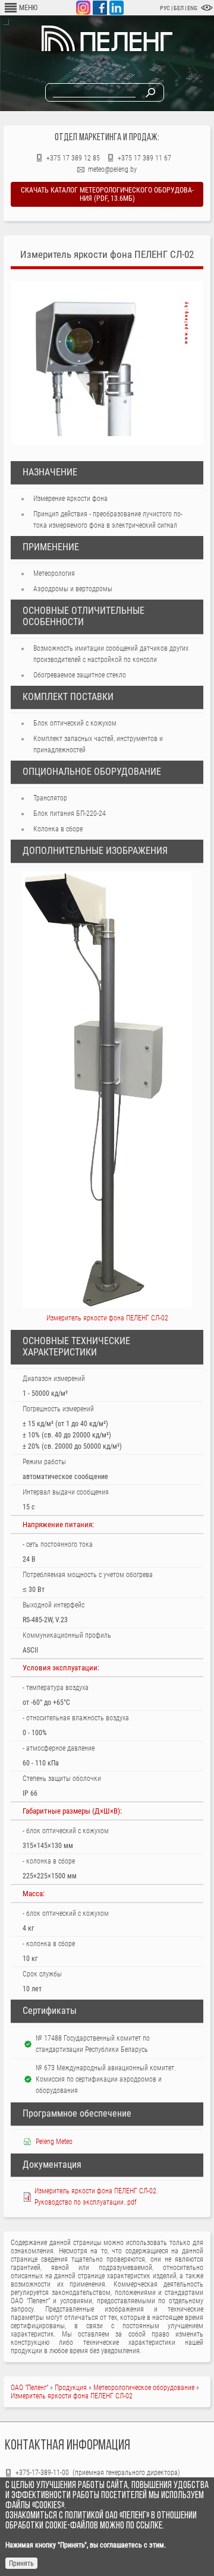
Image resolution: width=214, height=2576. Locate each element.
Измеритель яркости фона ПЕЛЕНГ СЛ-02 (72, 2396)
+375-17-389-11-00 (43, 2473)
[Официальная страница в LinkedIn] (117, 8)
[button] (107, 364)
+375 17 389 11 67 (144, 158)
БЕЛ (179, 8)
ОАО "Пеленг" (29, 2388)
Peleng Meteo (54, 2142)
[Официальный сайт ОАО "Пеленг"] (107, 49)
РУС (165, 8)
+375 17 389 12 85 (73, 158)
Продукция (71, 2388)
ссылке (149, 2526)
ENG (192, 8)
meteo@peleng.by (112, 169)
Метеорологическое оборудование (144, 2388)
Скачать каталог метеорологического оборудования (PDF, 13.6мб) (107, 194)
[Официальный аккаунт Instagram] (83, 8)
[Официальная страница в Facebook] (100, 8)
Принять (21, 2564)
